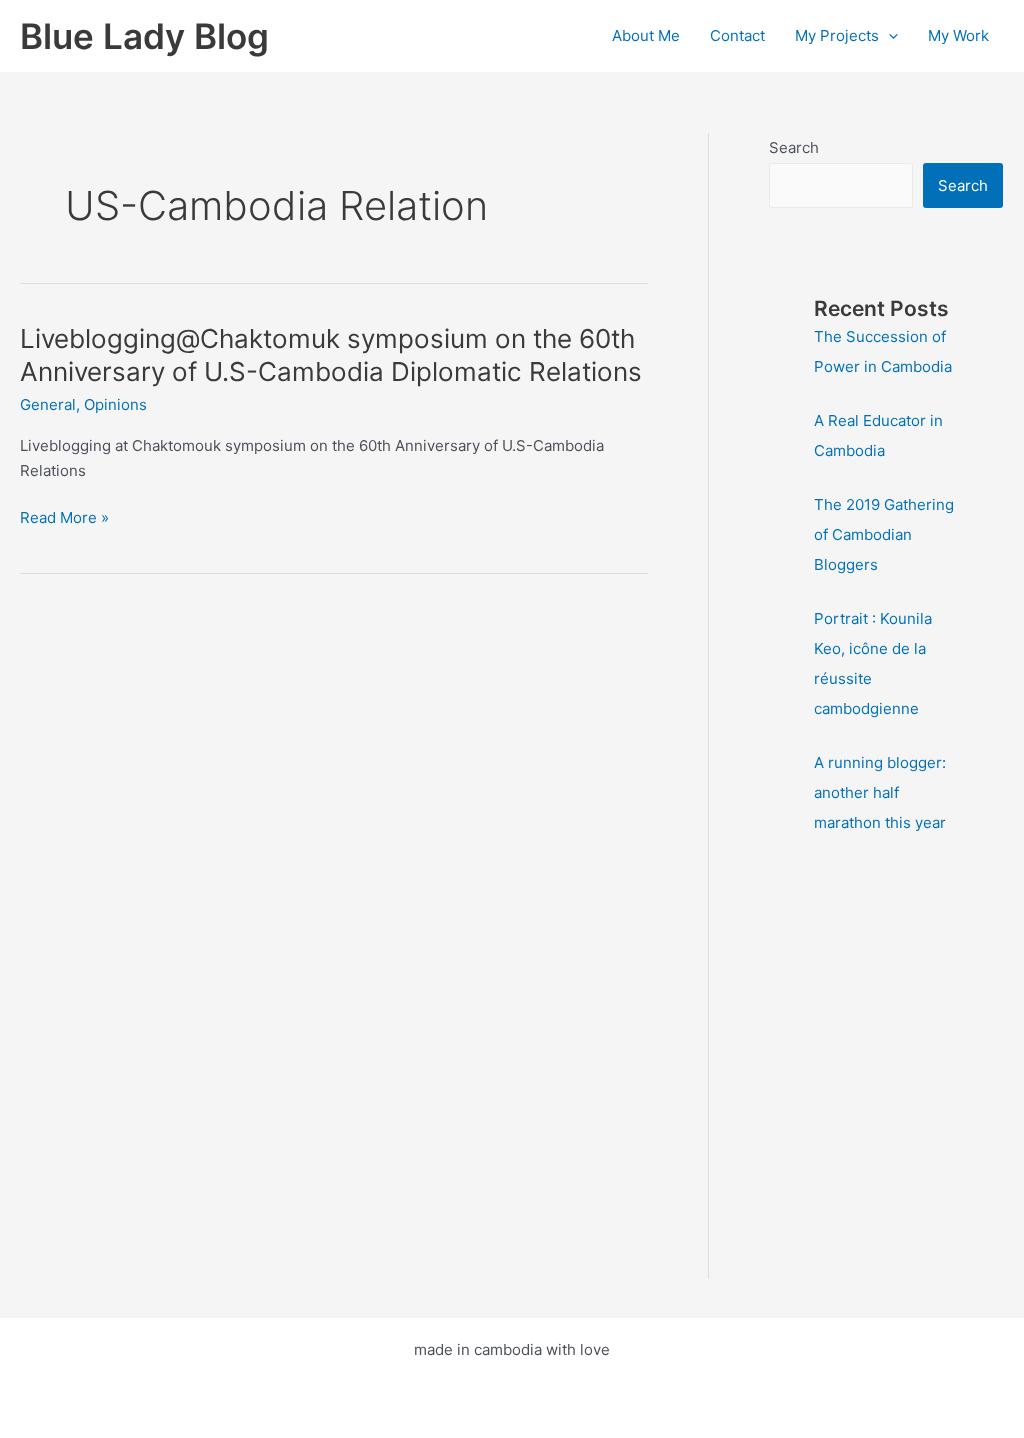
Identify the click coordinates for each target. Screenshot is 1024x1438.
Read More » (64, 519)
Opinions (115, 404)
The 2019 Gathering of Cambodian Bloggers (884, 534)
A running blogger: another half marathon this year (880, 792)
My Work (958, 35)
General (48, 404)
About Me (646, 35)
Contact (737, 35)
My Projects (837, 35)
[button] (888, 36)
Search (794, 147)
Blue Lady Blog (144, 36)
